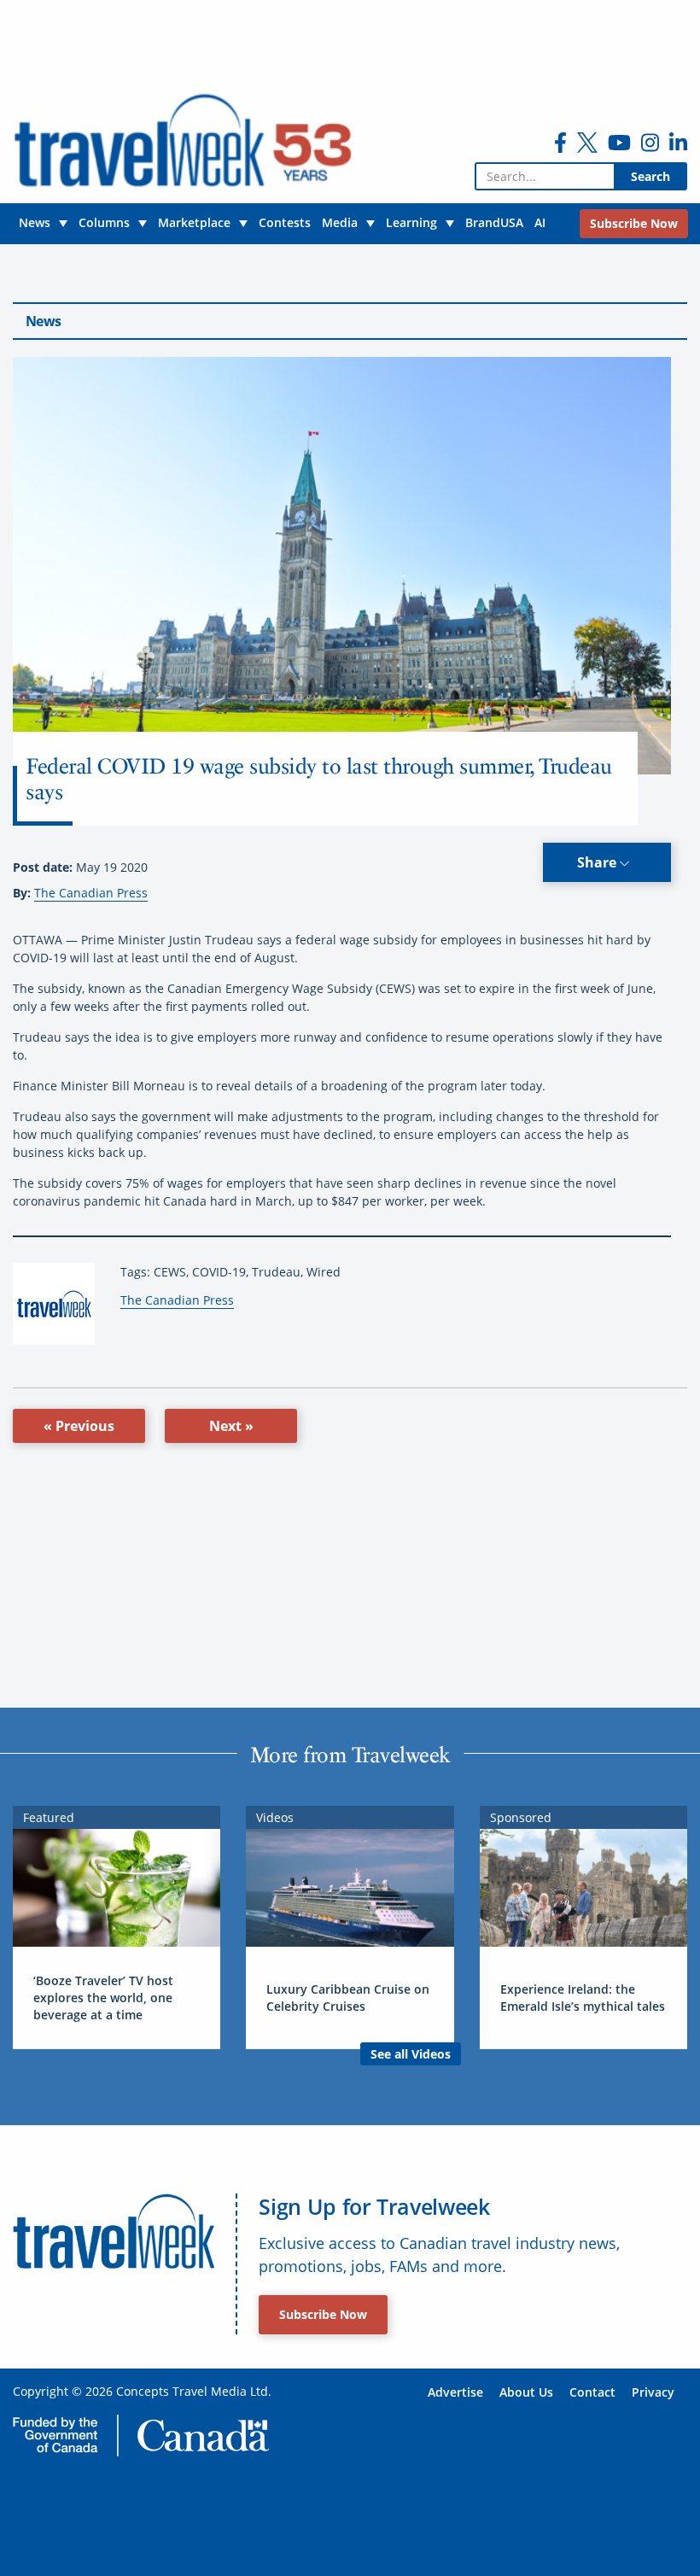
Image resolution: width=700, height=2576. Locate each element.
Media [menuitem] (340, 222)
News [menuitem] (35, 222)
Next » (231, 1426)
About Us (526, 2392)
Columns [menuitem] (104, 222)
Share (598, 862)
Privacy (653, 2392)
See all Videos (411, 2054)
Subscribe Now (323, 2314)
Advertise (455, 2392)
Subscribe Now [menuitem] (634, 223)
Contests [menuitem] (285, 222)
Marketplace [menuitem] (194, 222)
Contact (592, 2392)
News (43, 321)
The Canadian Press (91, 893)
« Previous (79, 1426)
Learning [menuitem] (411, 222)
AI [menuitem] (540, 222)
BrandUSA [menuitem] (494, 222)
